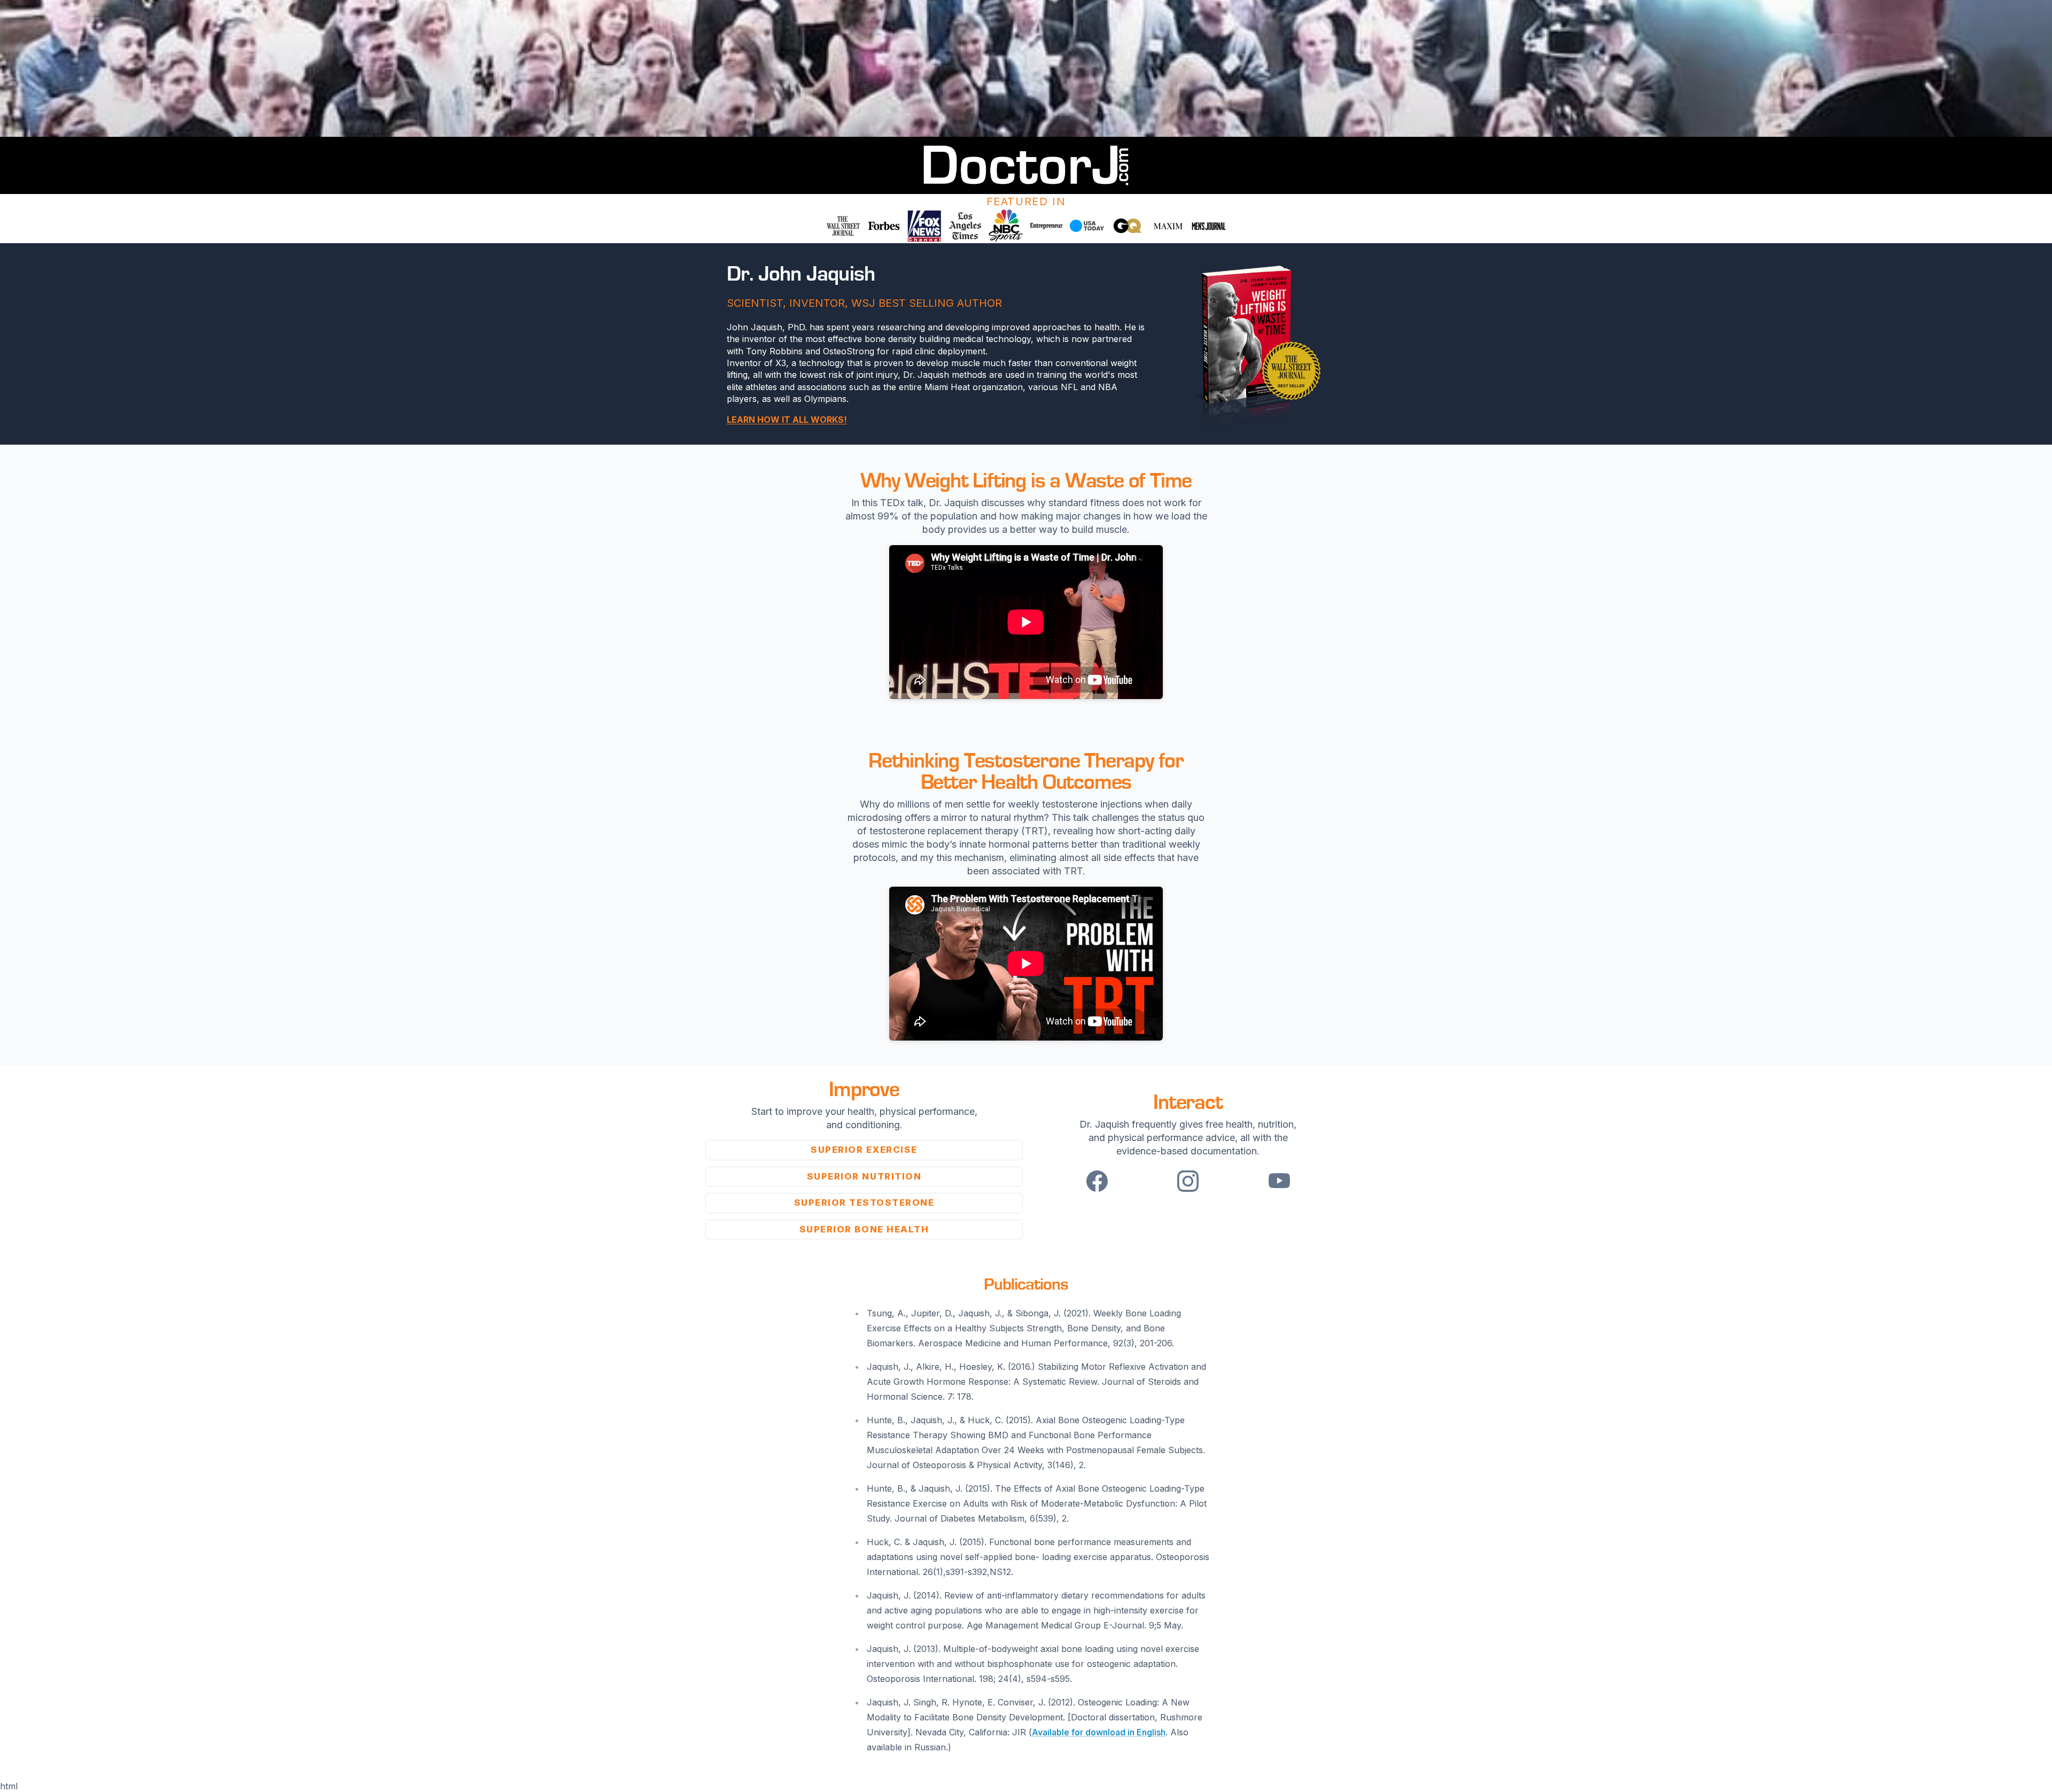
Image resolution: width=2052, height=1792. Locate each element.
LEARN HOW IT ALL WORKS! (787, 420)
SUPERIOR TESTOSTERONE (864, 1203)
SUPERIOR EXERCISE (864, 1150)
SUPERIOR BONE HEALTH (864, 1229)
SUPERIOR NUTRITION (864, 1176)
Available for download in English (1099, 1732)
